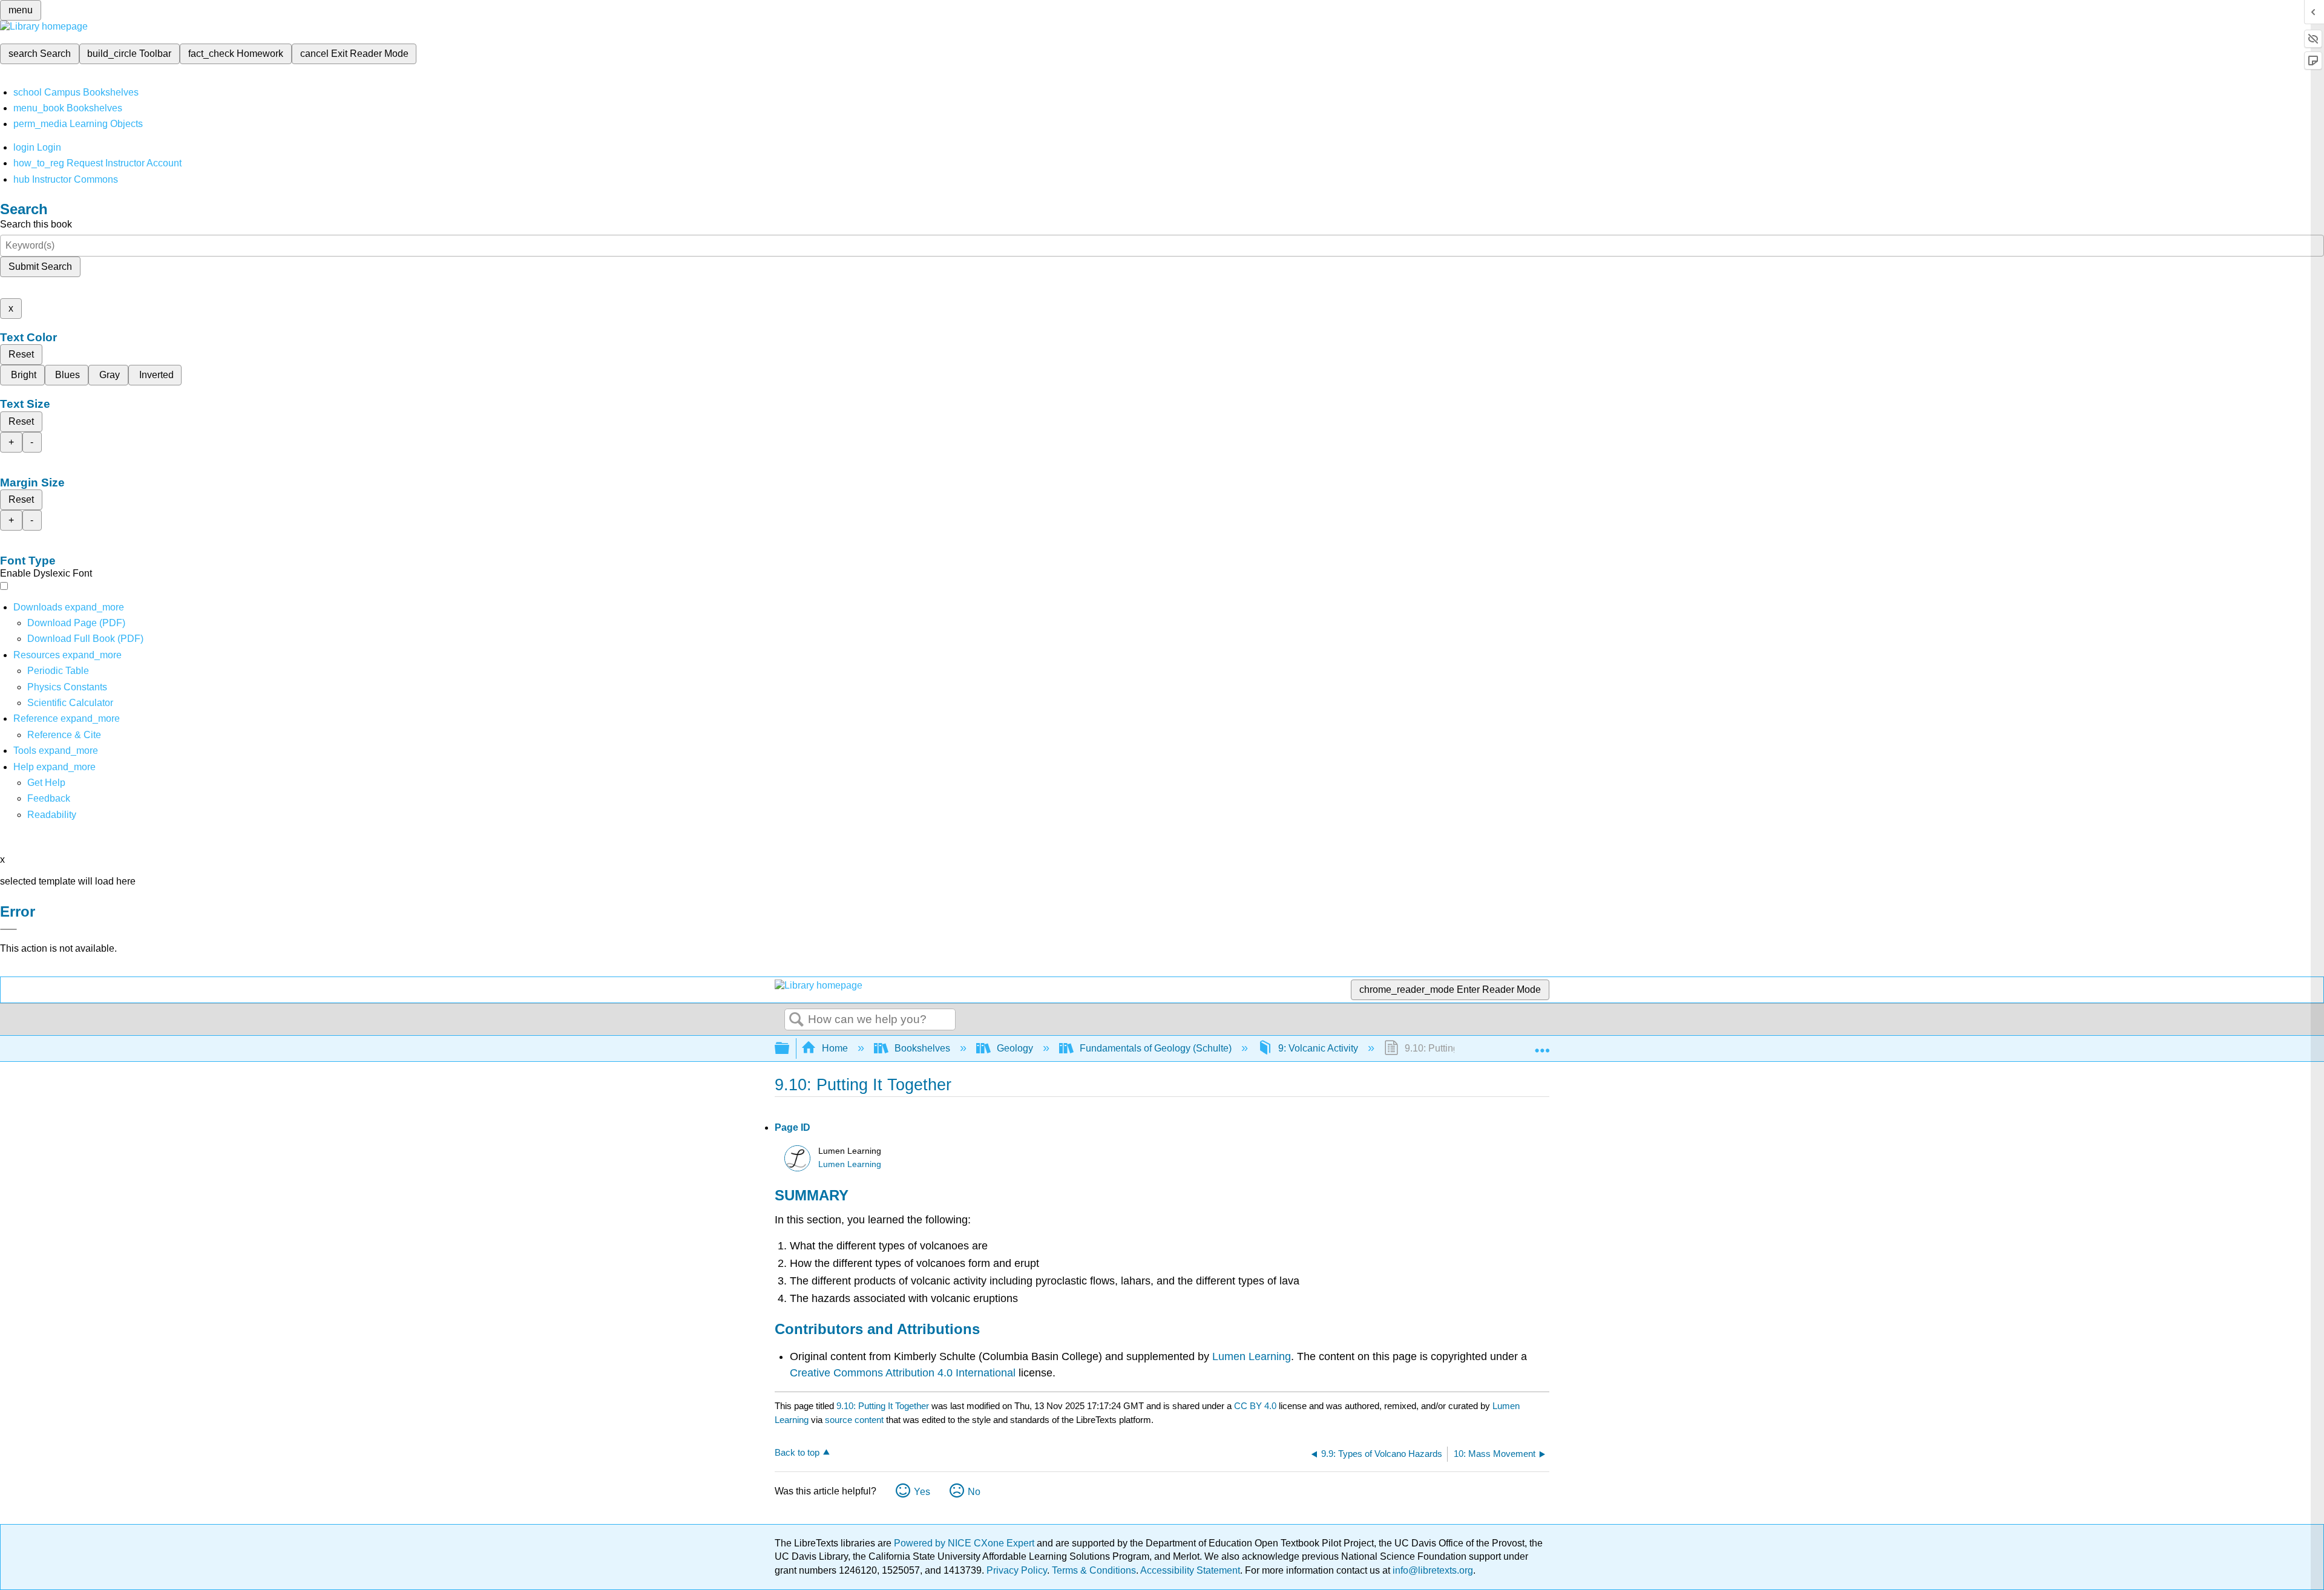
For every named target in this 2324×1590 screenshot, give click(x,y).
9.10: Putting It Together (883, 1406)
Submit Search (40, 267)
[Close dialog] (8, 929)
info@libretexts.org (1432, 1570)
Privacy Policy (1017, 1570)
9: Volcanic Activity (1318, 1048)
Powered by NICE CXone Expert (965, 1543)
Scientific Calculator (70, 703)
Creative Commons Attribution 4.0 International (903, 1373)
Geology (1015, 1048)
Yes (922, 1492)
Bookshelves (922, 1048)
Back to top (797, 1452)
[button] (49, 798)
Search (796, 1020)
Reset (21, 354)
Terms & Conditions (1094, 1570)
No (974, 1492)
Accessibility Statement (1190, 1570)
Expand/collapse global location (1542, 1045)
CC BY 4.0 (1255, 1406)
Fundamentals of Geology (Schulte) (1156, 1048)
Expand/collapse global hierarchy (790, 1049)
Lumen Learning (850, 1164)
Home (835, 1048)
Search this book (36, 224)
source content (854, 1420)
